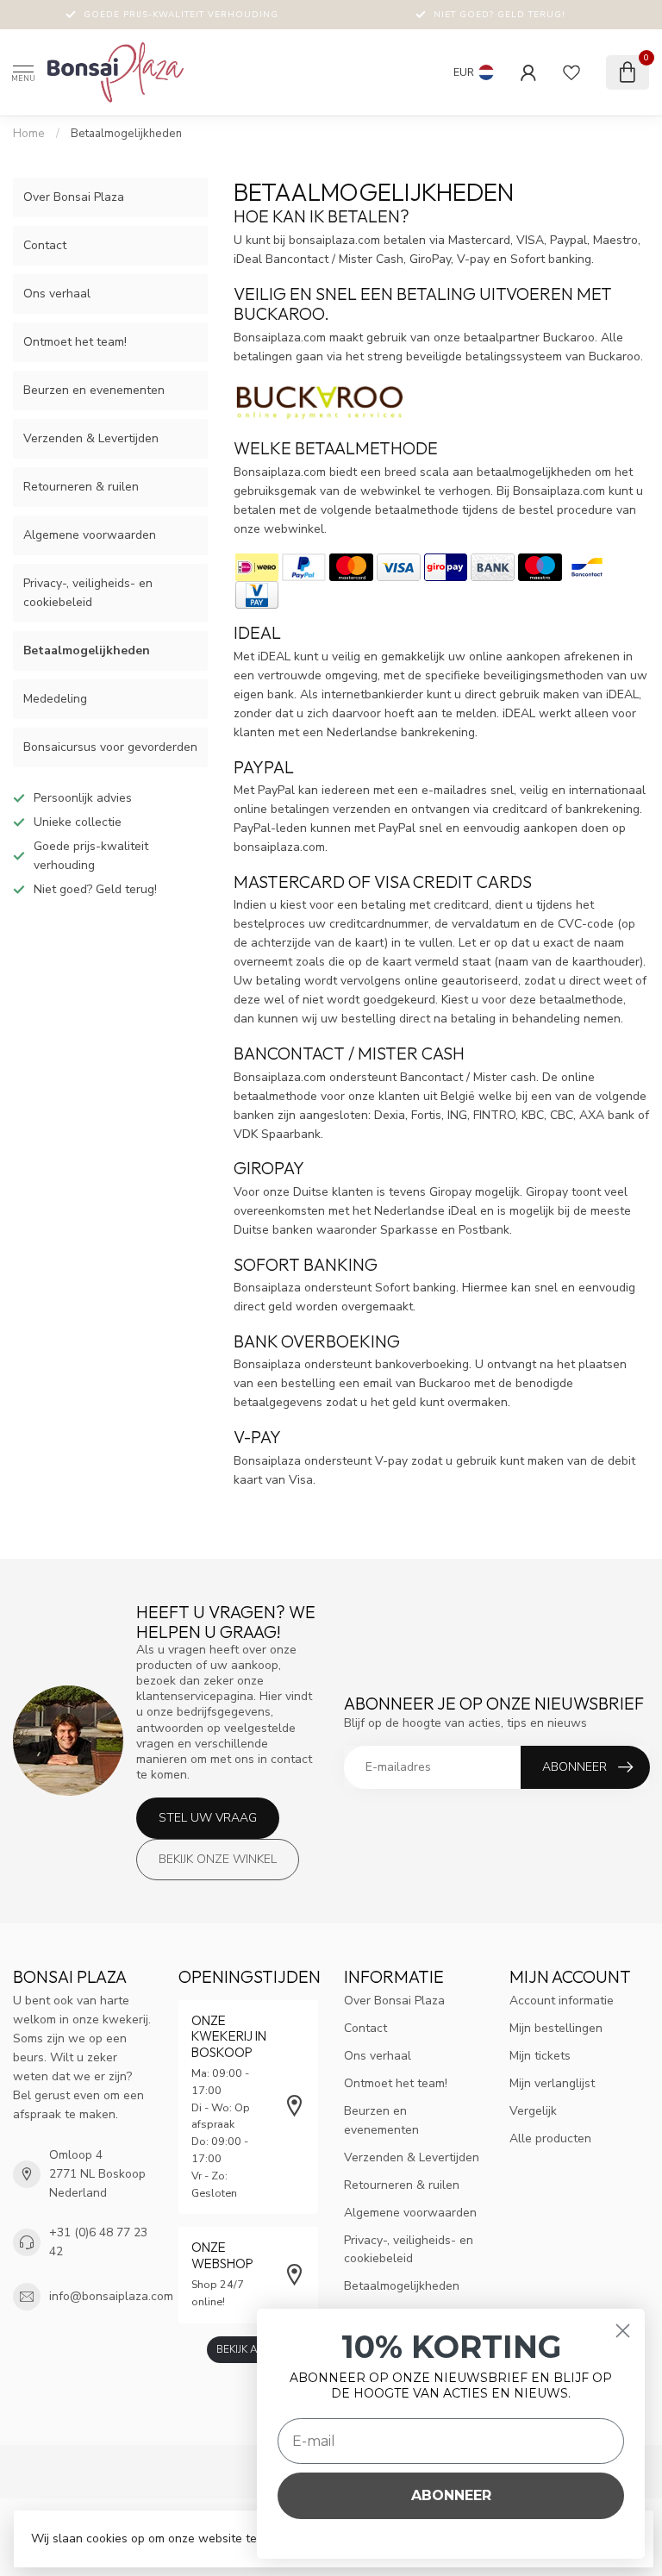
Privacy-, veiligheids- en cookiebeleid (88, 593)
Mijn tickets (540, 2056)
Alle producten (550, 2138)
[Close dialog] (623, 2331)
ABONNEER (451, 2495)
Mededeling (55, 699)
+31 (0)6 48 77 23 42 (98, 2242)
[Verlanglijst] (571, 72)
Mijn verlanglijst (552, 2083)
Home (29, 134)
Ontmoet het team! (75, 342)
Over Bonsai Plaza (74, 197)
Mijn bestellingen (556, 2028)
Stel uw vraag (208, 1818)
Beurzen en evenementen (94, 390)
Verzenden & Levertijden (91, 438)
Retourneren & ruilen (81, 487)
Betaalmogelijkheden (126, 134)
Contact (45, 245)
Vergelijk (533, 2111)
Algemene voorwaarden (90, 535)
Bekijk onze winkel (218, 1859)
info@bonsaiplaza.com (111, 2296)
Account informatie (562, 2001)
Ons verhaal (57, 294)
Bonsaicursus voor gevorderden (110, 747)
